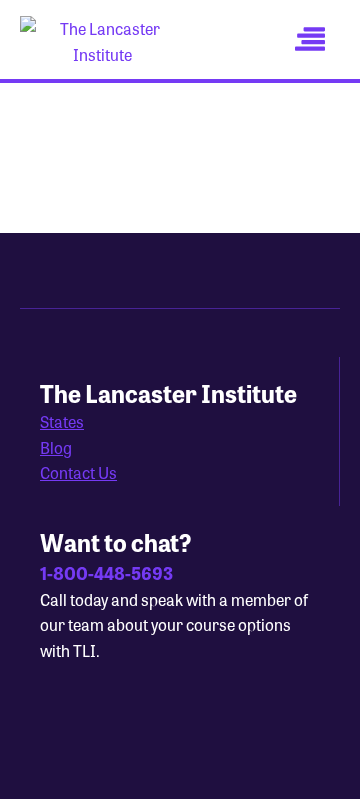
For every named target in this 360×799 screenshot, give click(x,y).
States (62, 421)
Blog (56, 447)
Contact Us (78, 472)
